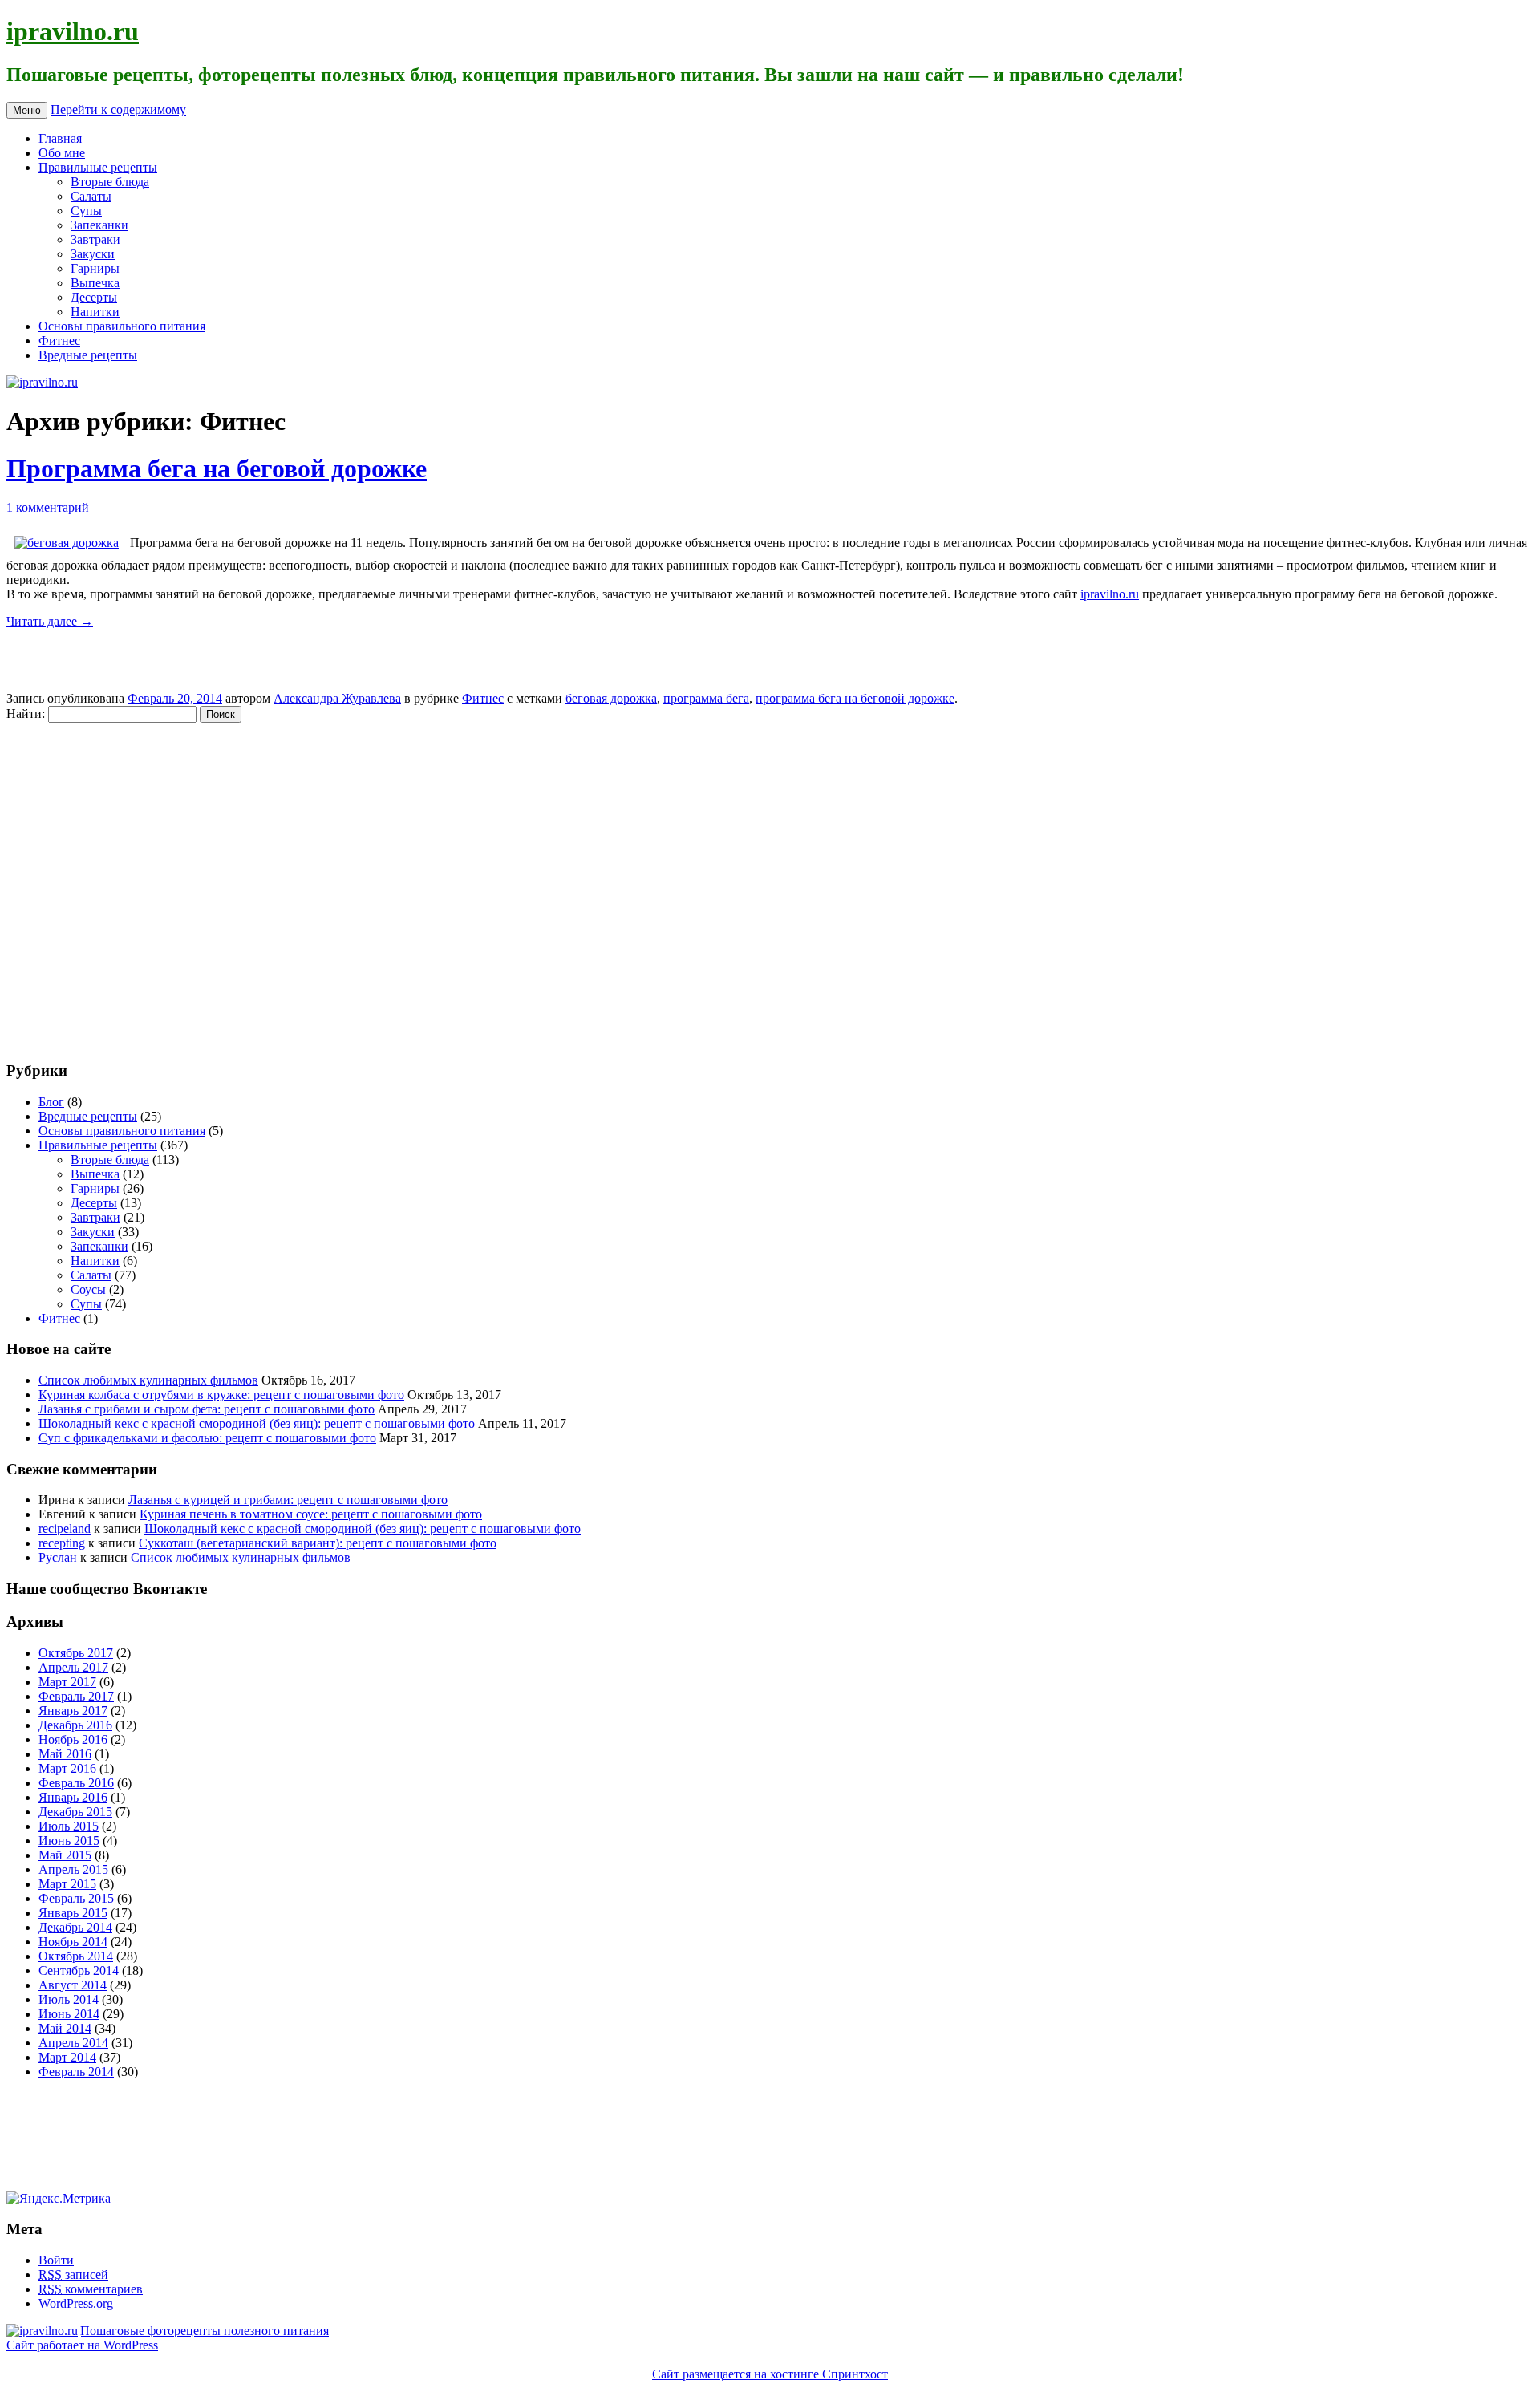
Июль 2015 (69, 1826)
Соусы (88, 1289)
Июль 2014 (69, 1999)
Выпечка (95, 283)
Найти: (26, 714)
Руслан (58, 1557)
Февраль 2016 (76, 1783)
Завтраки (95, 239)
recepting (62, 1543)
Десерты (94, 297)
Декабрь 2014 (75, 1927)
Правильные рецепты (98, 167)
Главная (60, 138)
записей (73, 2274)
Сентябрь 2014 (79, 1970)
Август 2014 (73, 1985)
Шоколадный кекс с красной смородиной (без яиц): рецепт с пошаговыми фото (257, 1423)
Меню (27, 110)
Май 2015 (65, 1855)
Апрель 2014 (73, 2043)
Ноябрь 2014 (73, 1942)
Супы (86, 211)
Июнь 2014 (69, 2014)
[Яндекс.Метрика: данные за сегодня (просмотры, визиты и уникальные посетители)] (59, 2199)
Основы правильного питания (122, 326)
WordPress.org (76, 2303)
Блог (51, 1102)
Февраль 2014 (76, 2072)
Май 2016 (65, 1754)
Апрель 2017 (73, 1667)
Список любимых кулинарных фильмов (148, 1380)
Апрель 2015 (73, 1869)
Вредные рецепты (88, 355)
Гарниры (95, 268)
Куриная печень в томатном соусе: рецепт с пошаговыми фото (311, 1514)
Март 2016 (67, 1768)
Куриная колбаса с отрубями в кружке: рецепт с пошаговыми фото (221, 1395)
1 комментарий (48, 507)
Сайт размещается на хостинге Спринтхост (770, 2374)
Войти (56, 2260)
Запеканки (99, 225)
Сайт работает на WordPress (82, 2345)
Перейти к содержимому (118, 109)
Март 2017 (67, 1682)
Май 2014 (65, 2028)
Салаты (91, 196)
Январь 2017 (73, 1711)
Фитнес (59, 341)
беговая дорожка (611, 698)
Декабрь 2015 (75, 1812)
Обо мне (62, 153)
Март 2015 (67, 1884)
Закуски (93, 254)
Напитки (95, 312)
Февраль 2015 (76, 1898)
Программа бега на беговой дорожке (217, 468)
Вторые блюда (110, 182)
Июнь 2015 (69, 1841)
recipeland (65, 1528)
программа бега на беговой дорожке (855, 698)
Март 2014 (67, 2057)
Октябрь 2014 (76, 1956)
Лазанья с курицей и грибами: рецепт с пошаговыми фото (288, 1500)
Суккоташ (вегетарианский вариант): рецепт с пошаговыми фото (318, 1543)
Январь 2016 (73, 1797)
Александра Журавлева (337, 698)
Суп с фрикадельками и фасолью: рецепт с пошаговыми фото (207, 1438)
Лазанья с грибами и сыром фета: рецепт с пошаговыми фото (207, 1409)
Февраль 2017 (76, 1696)
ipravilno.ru (73, 31)
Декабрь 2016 (75, 1725)
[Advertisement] (103, 883)
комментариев (91, 2289)
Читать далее (50, 621)
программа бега (706, 698)
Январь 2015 (73, 1913)
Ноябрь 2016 (73, 1739)
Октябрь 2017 (76, 1653)
